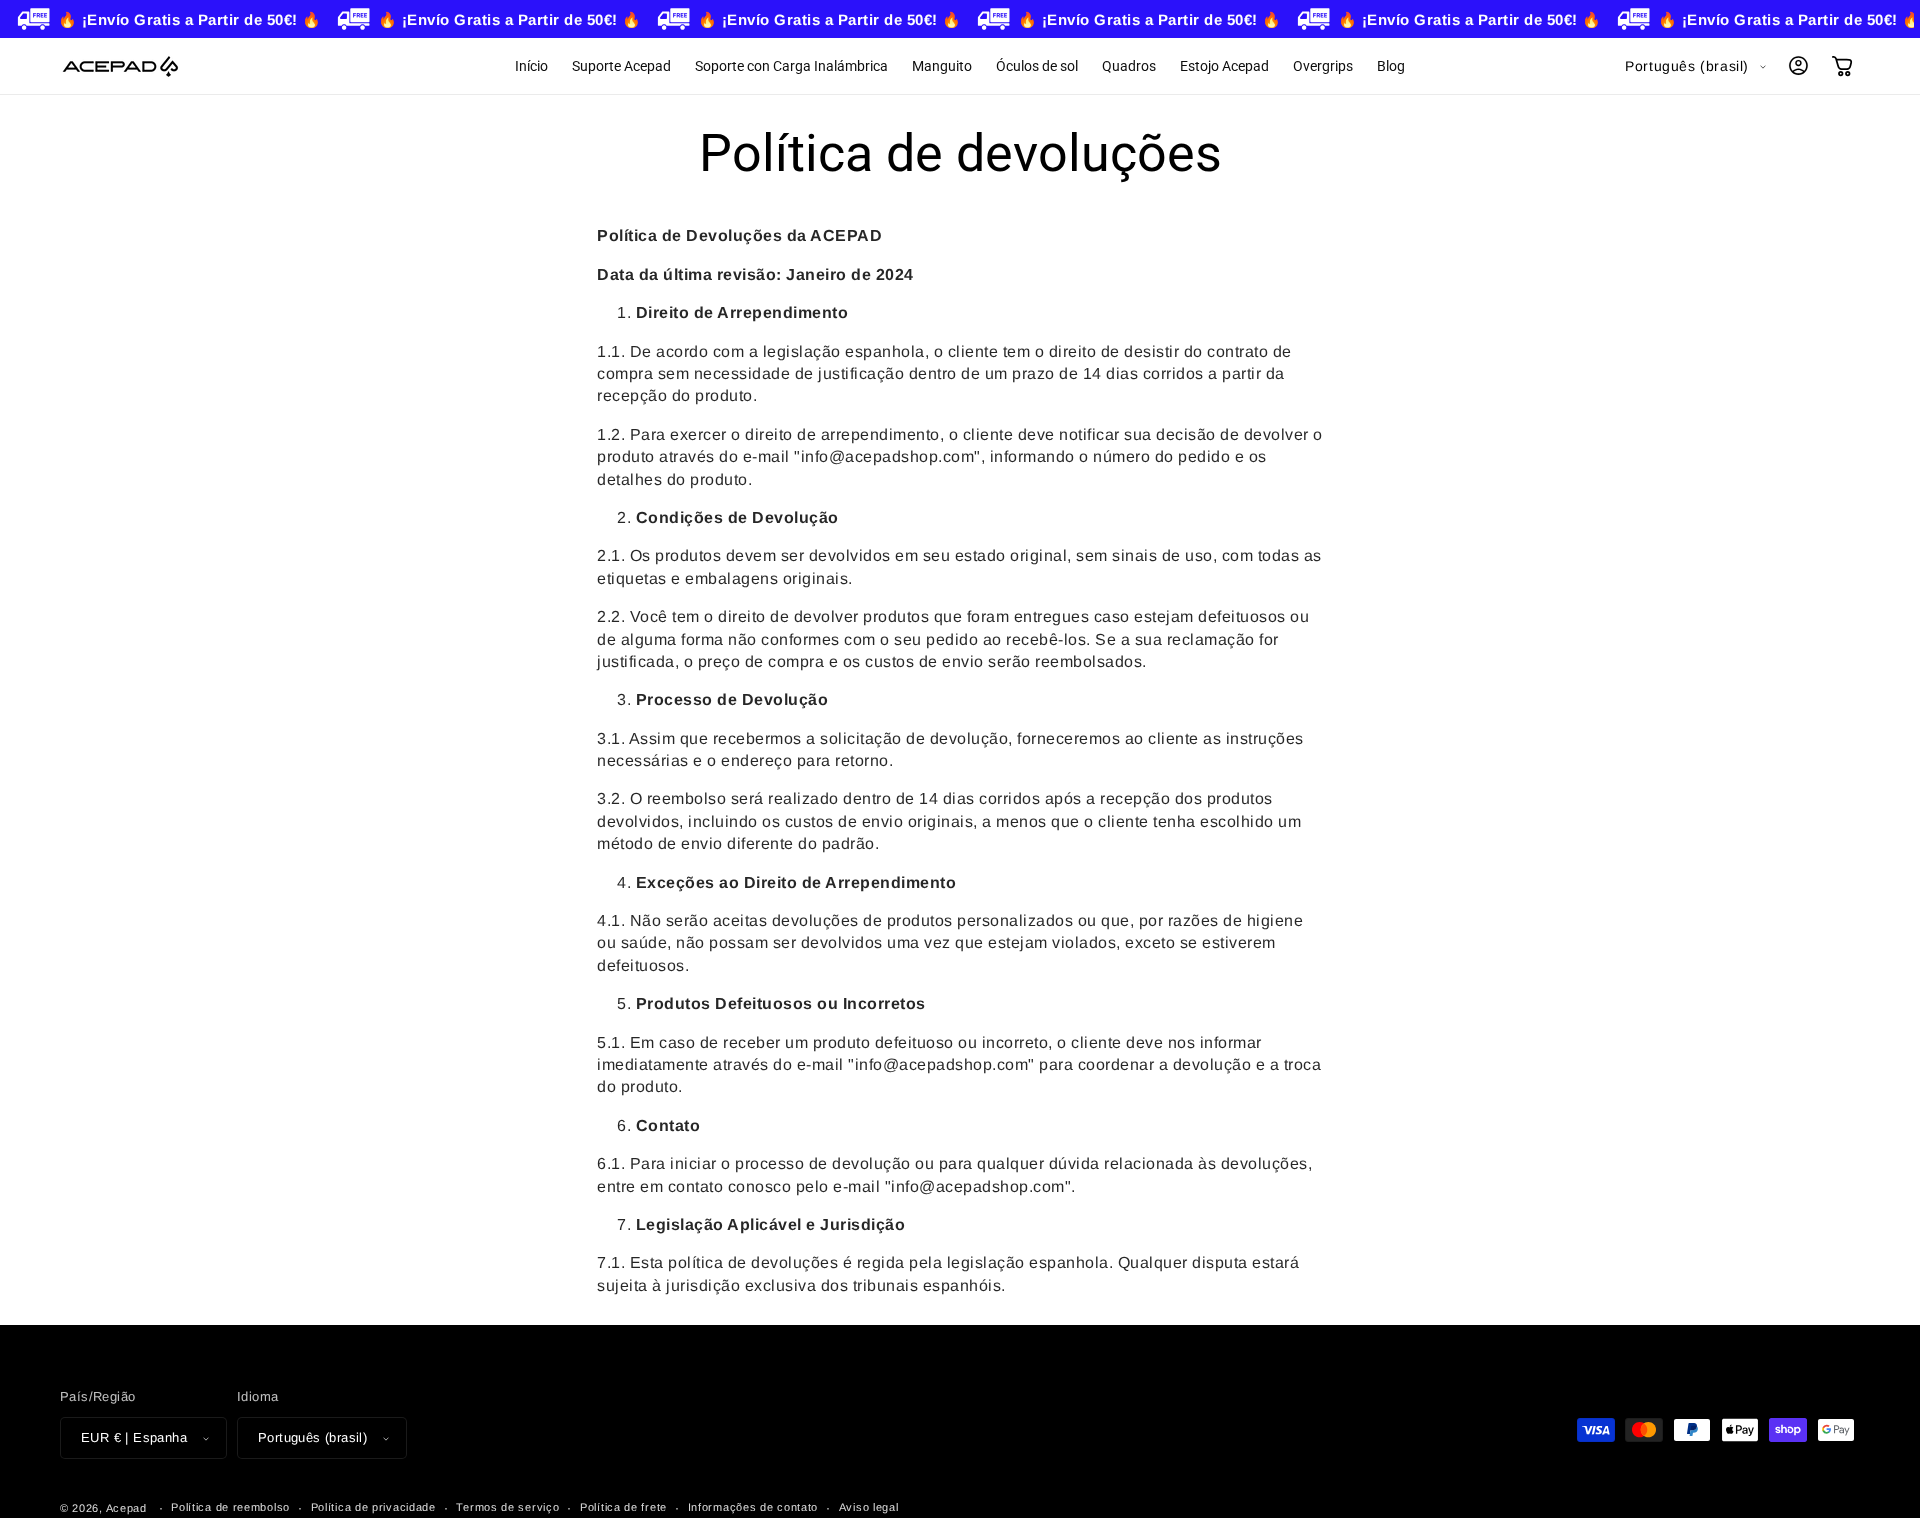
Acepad (126, 1508)
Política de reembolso (230, 1507)
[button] (1842, 66)
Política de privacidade (373, 1507)
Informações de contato (753, 1507)
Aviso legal (869, 1507)
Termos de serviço (507, 1507)
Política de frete (623, 1507)
